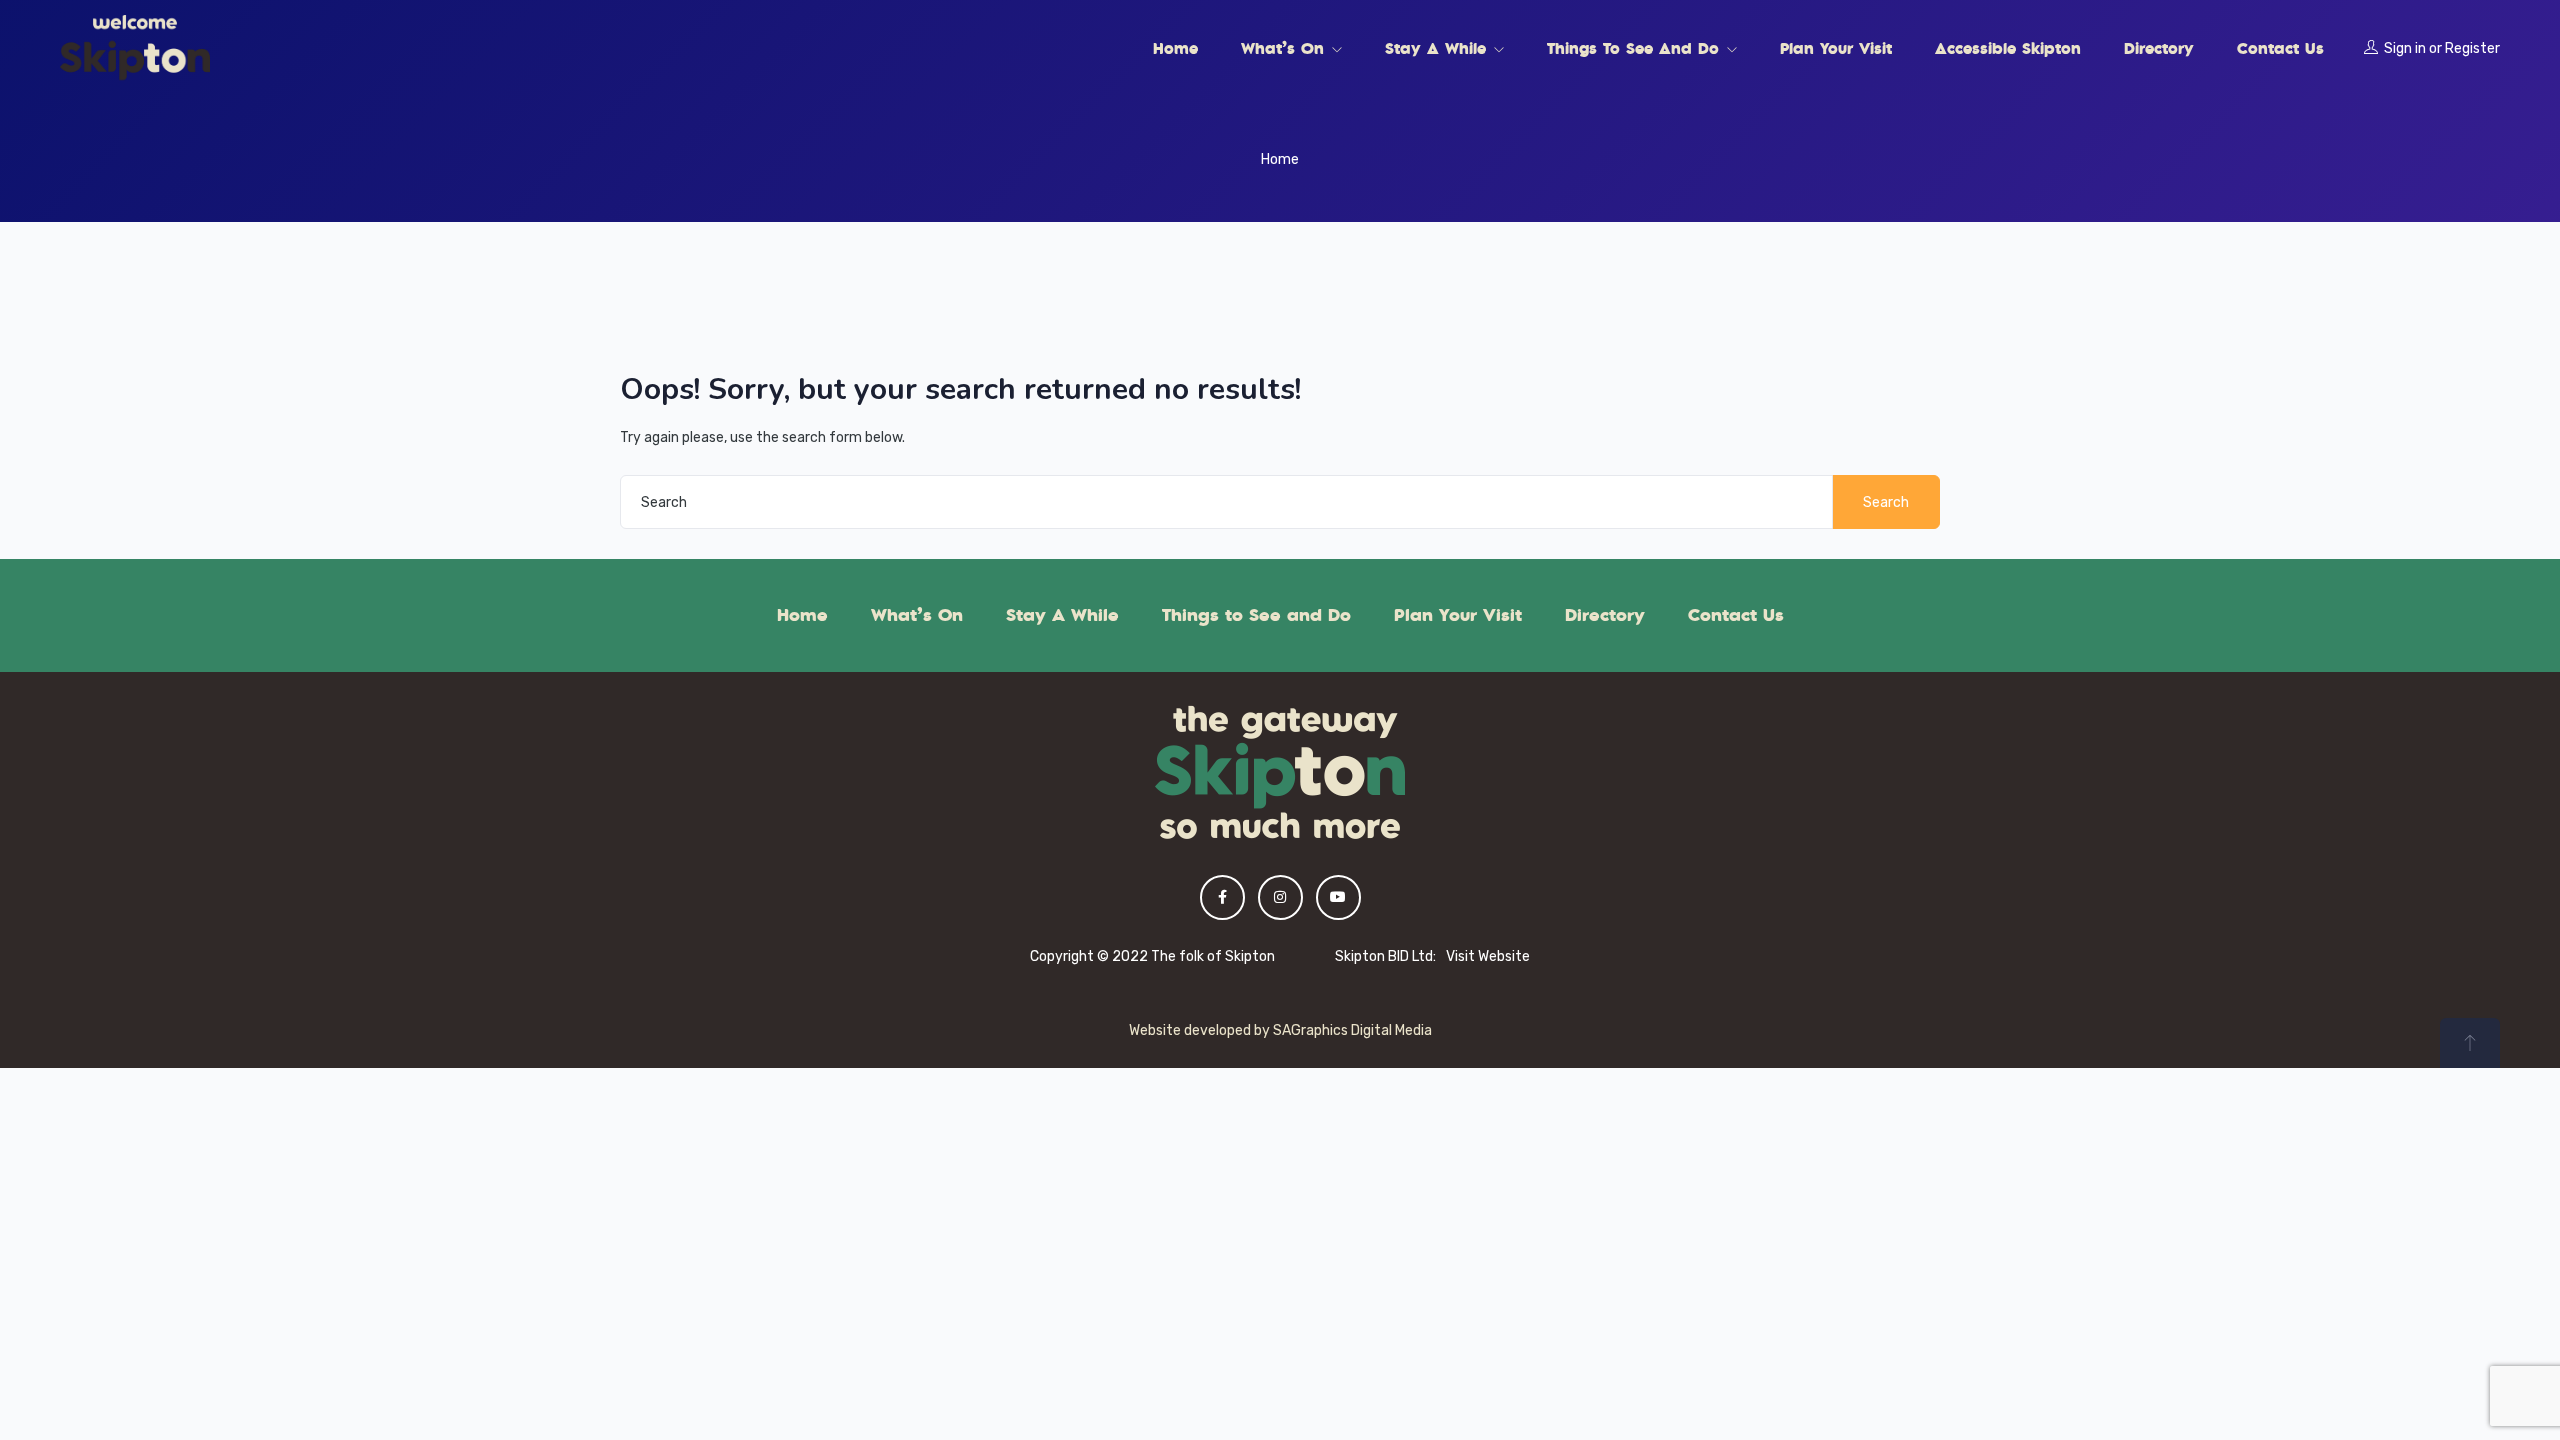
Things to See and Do (1636, 48)
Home (1175, 48)
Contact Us (2280, 48)
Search (1886, 502)
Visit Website (1488, 956)
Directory (2159, 48)
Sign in (2405, 48)
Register (2472, 48)
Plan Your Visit (1836, 48)
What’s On (1285, 48)
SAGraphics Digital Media (1352, 1030)
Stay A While (1438, 48)
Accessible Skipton (2008, 48)
